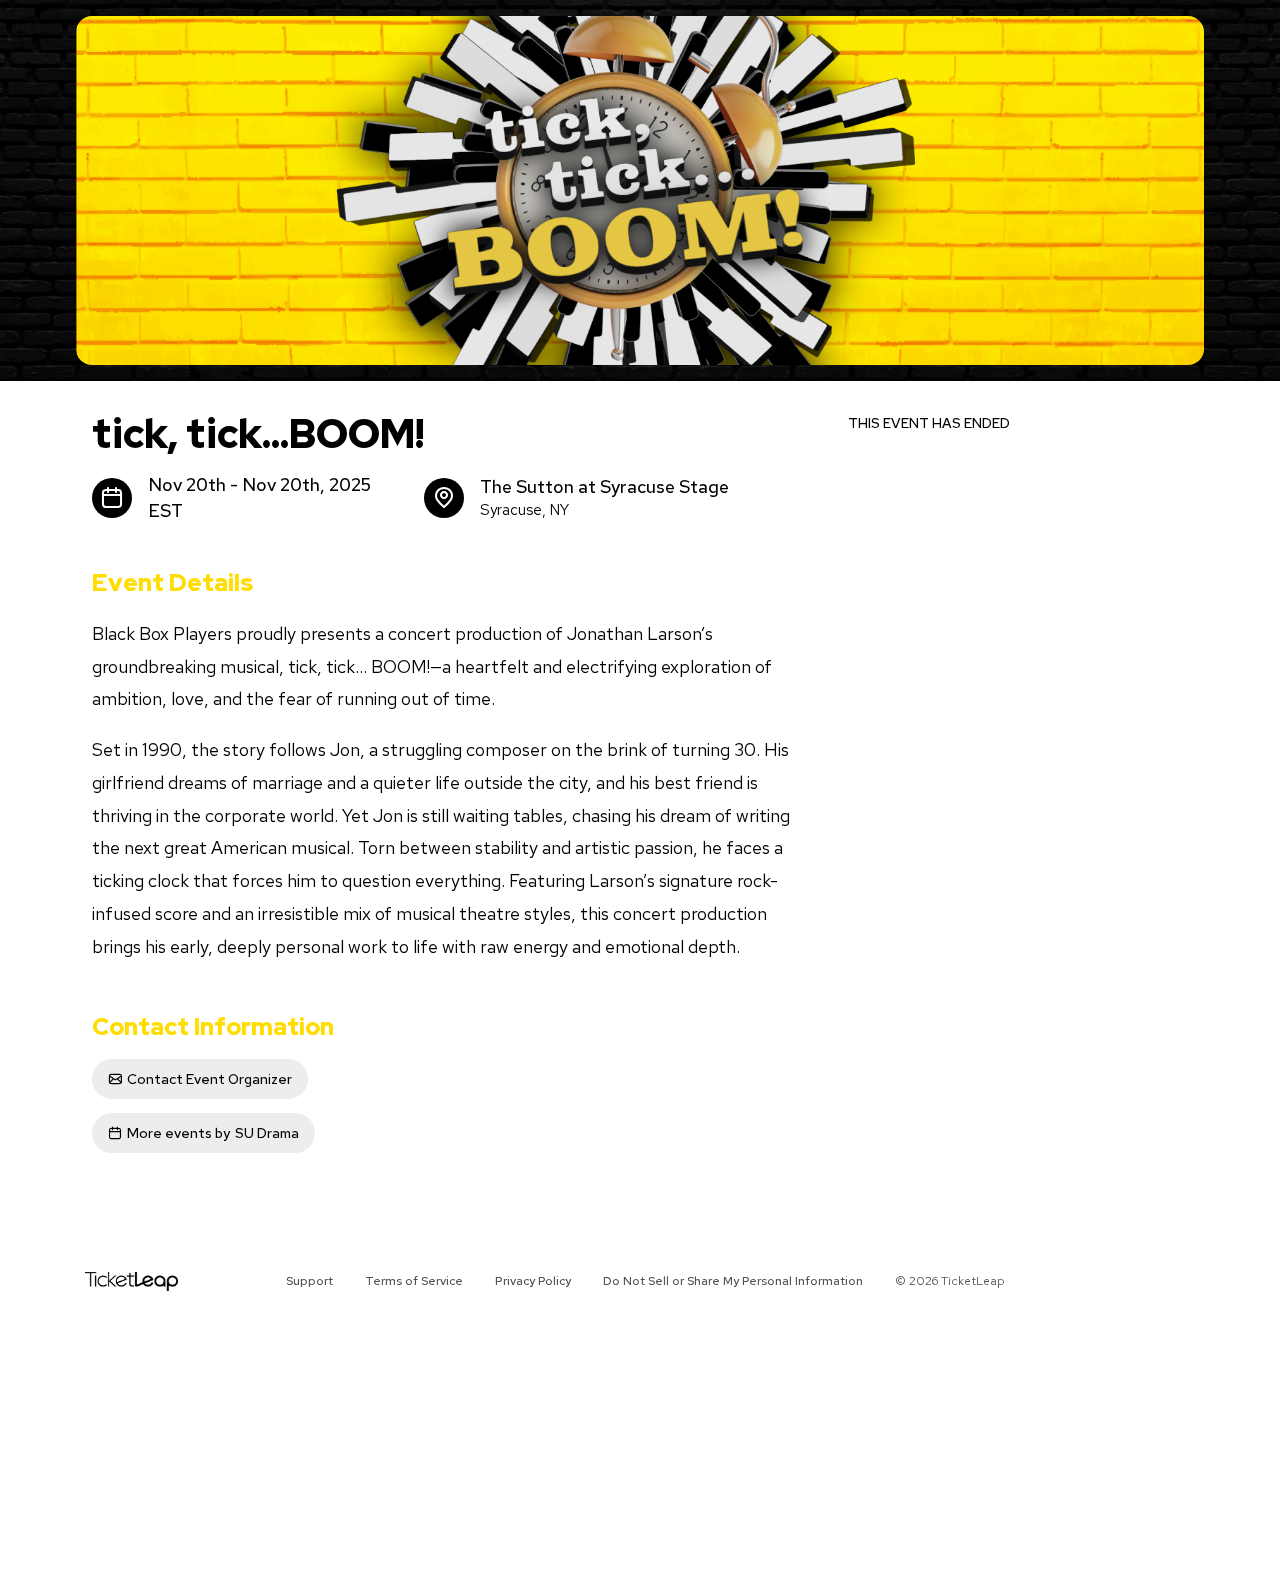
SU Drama (213, 1133)
